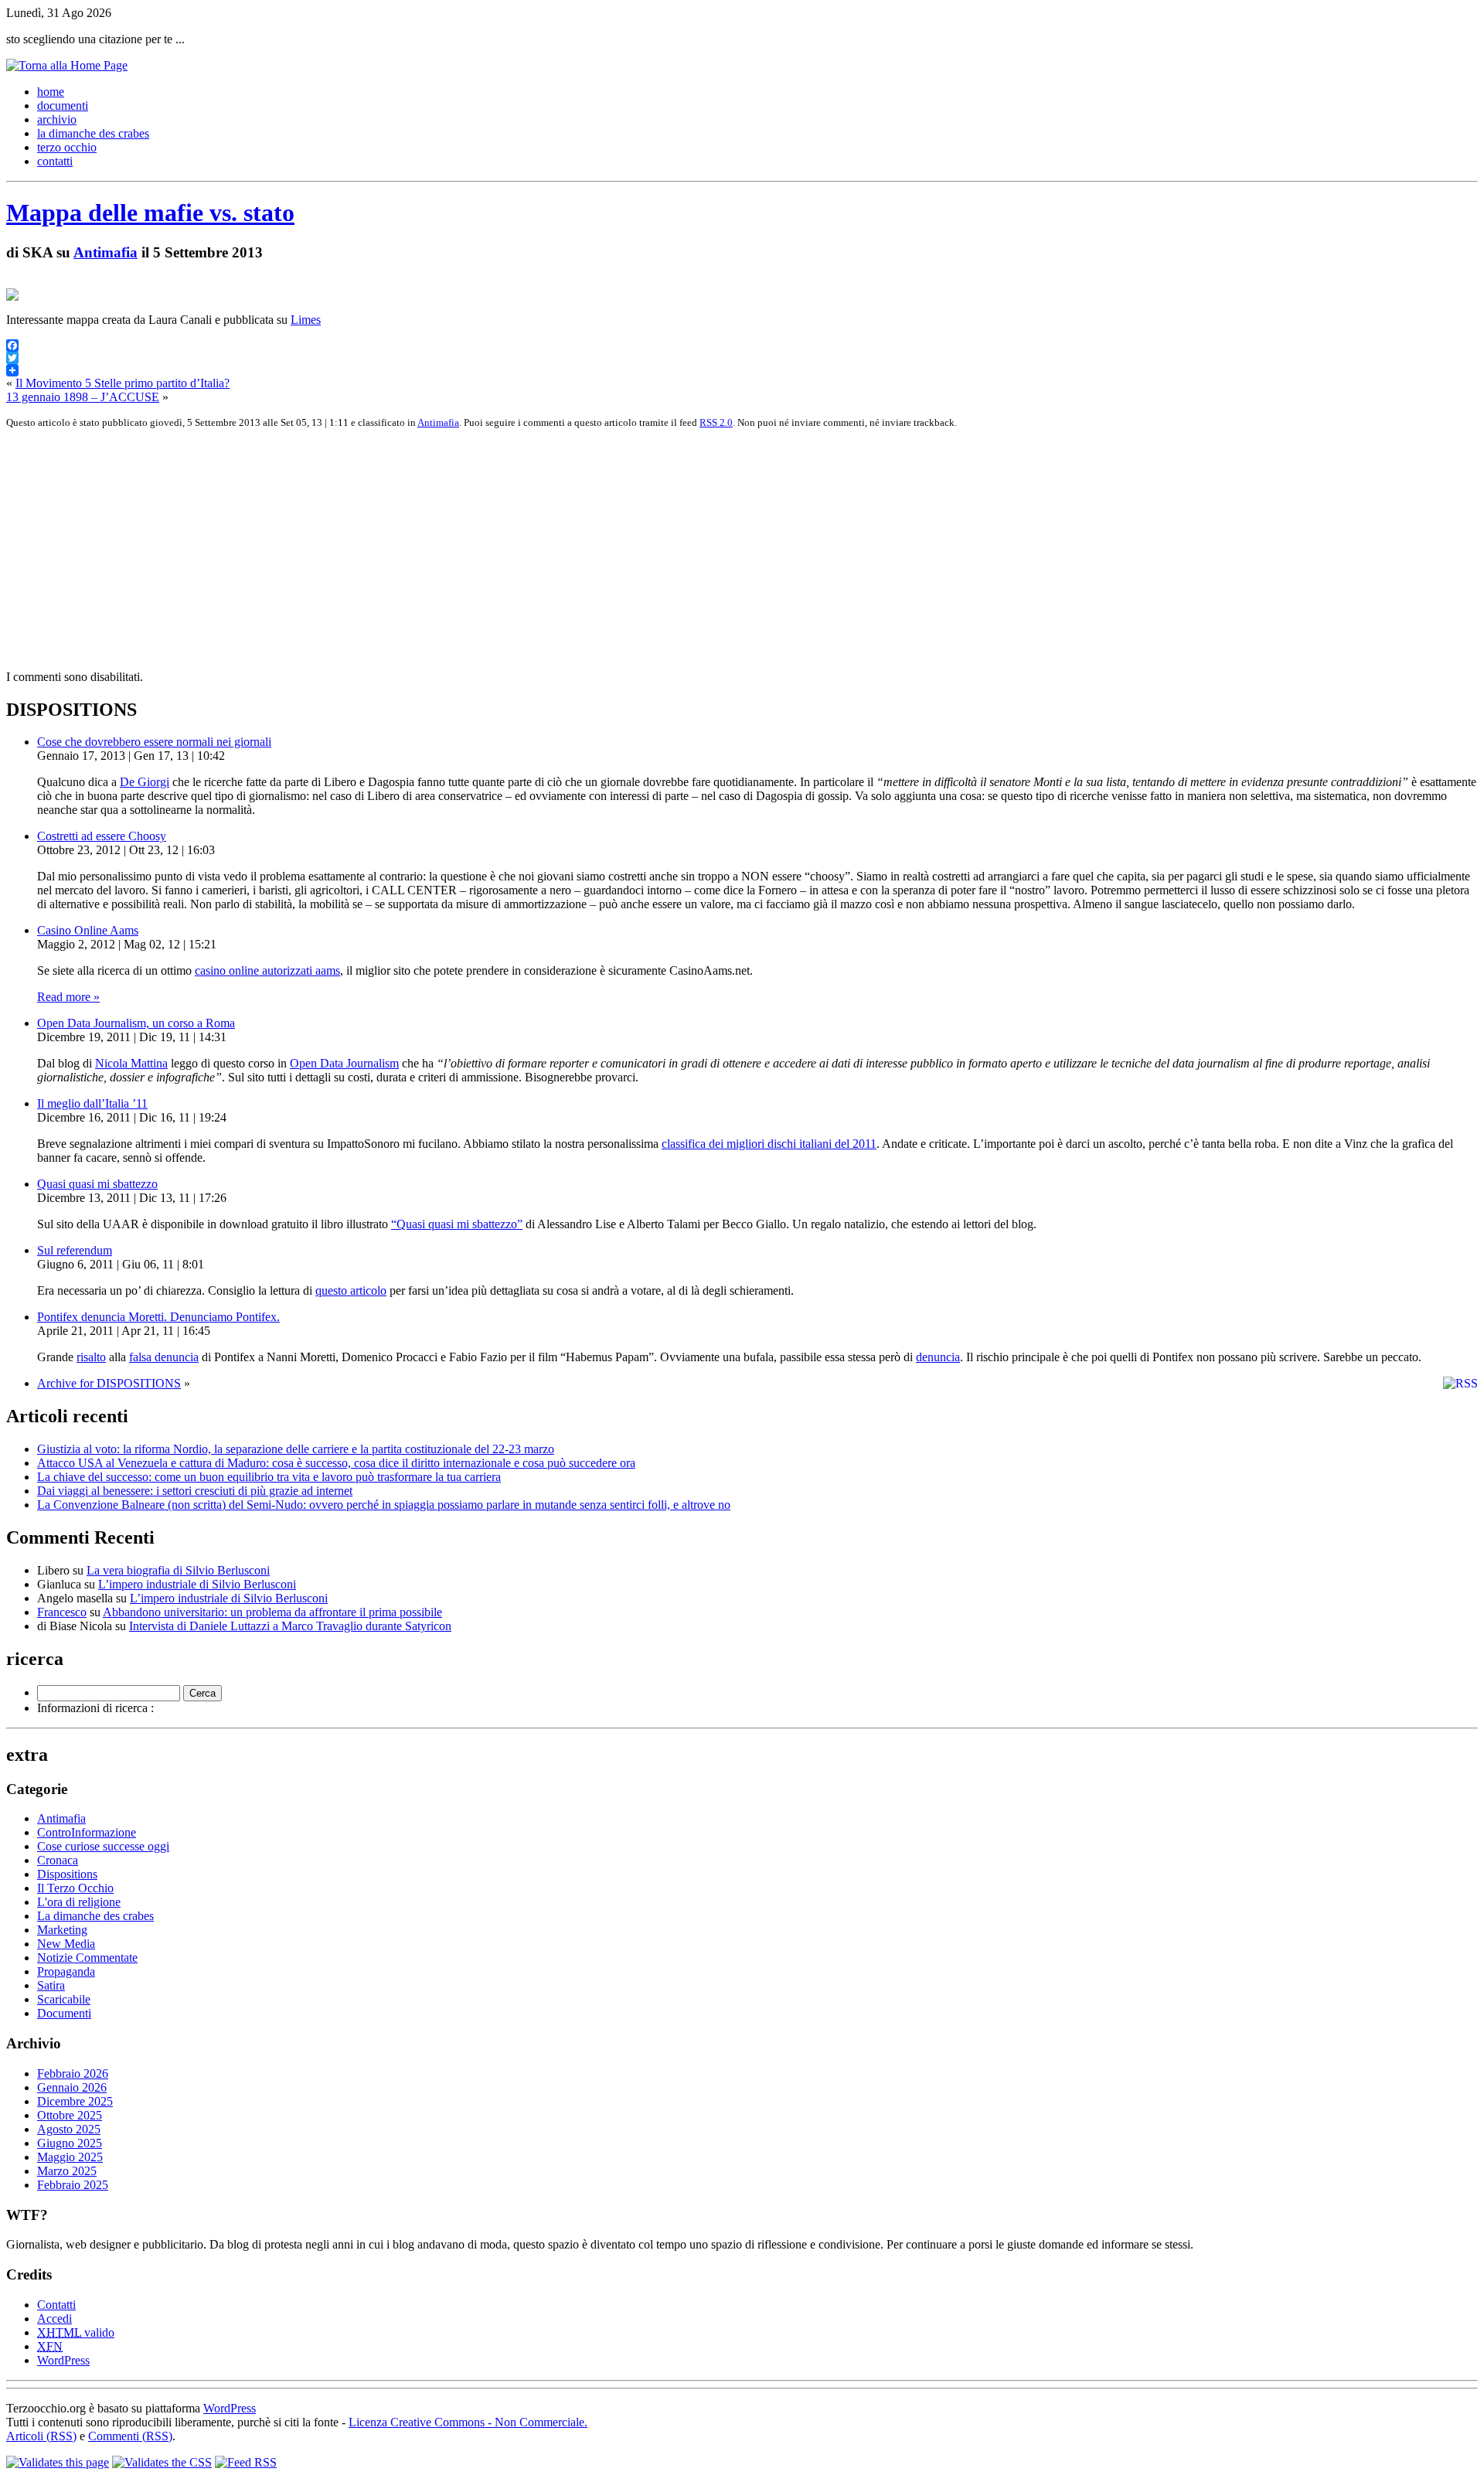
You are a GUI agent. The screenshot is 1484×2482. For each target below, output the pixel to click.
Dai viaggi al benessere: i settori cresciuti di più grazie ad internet (195, 1491)
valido (76, 2332)
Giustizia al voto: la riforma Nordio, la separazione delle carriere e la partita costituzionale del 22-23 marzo (296, 1449)
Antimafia (106, 252)
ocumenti (63, 106)
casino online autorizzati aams (267, 970)
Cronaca (58, 1860)
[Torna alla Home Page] (67, 65)
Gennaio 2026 (72, 2087)
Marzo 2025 (67, 2171)
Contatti (56, 2305)
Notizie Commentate (87, 1958)
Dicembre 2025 (75, 2101)
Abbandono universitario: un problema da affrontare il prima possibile (272, 1612)
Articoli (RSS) (41, 2436)
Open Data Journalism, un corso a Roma (136, 1023)
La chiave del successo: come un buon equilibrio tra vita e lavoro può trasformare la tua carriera (269, 1477)
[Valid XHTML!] (58, 2462)
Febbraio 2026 (73, 2073)
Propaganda (66, 1971)
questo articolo (351, 1290)
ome (51, 92)
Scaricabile (64, 1999)
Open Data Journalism (344, 1063)
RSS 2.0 (716, 422)
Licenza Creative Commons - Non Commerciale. (468, 2422)
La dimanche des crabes (95, 1916)
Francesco (62, 1612)
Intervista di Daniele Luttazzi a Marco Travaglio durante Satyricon (290, 1626)
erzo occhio (67, 147)
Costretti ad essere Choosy (102, 836)
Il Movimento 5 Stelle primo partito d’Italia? (123, 383)
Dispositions (67, 1874)
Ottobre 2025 (70, 2115)
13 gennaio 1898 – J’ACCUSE (83, 397)
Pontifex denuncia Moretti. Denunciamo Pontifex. (158, 1317)
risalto (91, 1357)
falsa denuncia (164, 1357)
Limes (306, 320)
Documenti (64, 2013)
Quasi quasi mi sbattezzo (97, 1184)
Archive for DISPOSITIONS (109, 1383)
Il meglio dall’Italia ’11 (92, 1103)
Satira (51, 1985)
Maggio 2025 (70, 2157)
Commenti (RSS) (130, 2436)
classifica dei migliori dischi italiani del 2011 (769, 1144)
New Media (66, 1944)
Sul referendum (75, 1250)
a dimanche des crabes (93, 133)
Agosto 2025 (69, 2129)
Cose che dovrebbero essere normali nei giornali (154, 742)
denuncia (938, 1357)
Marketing (62, 1930)
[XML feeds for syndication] (246, 2462)
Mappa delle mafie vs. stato (150, 213)
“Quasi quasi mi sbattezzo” (457, 1224)
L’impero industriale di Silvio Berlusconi (197, 1584)
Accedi (54, 2319)
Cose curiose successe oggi (103, 1846)
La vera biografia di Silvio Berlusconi (178, 1570)
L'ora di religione (79, 1902)
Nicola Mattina (131, 1063)
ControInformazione (87, 1832)
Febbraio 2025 (73, 2185)
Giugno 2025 (70, 2143)
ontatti (55, 161)
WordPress (63, 2360)
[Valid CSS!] (162, 2462)
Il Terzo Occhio (75, 1888)
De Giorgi (145, 782)
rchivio (57, 119)
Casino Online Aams (88, 930)
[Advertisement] (470, 550)
